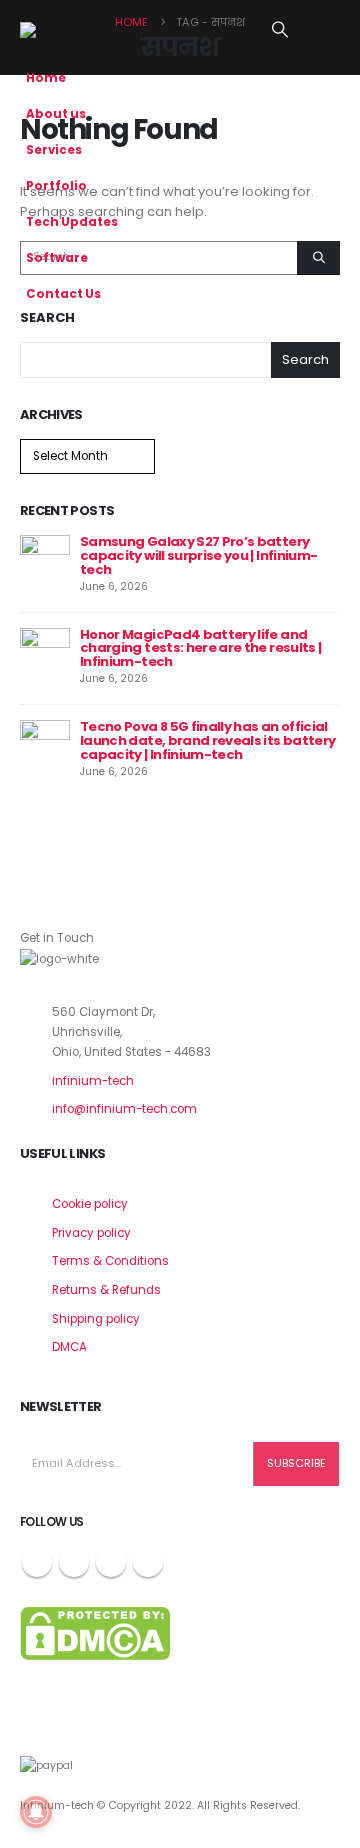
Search (47, 318)
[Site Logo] (70, 30)
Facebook (37, 1562)
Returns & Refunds (106, 1290)
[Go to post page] (45, 559)
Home (46, 78)
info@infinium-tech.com (124, 1109)
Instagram (111, 1562)
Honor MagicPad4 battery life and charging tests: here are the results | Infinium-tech (200, 648)
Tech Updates (72, 222)
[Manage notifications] (36, 1812)
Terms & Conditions (110, 1261)
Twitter (74, 1562)
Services (54, 150)
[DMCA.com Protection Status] (95, 1632)
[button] (280, 30)
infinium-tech (93, 1081)
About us (56, 114)
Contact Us (63, 294)
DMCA (69, 1347)
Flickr (148, 1562)
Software (57, 258)
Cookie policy (90, 1204)
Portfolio (56, 186)
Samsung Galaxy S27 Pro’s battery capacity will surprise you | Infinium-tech (198, 555)
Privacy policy (91, 1233)
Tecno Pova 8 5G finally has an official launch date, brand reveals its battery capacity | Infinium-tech (207, 740)
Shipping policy (96, 1319)
